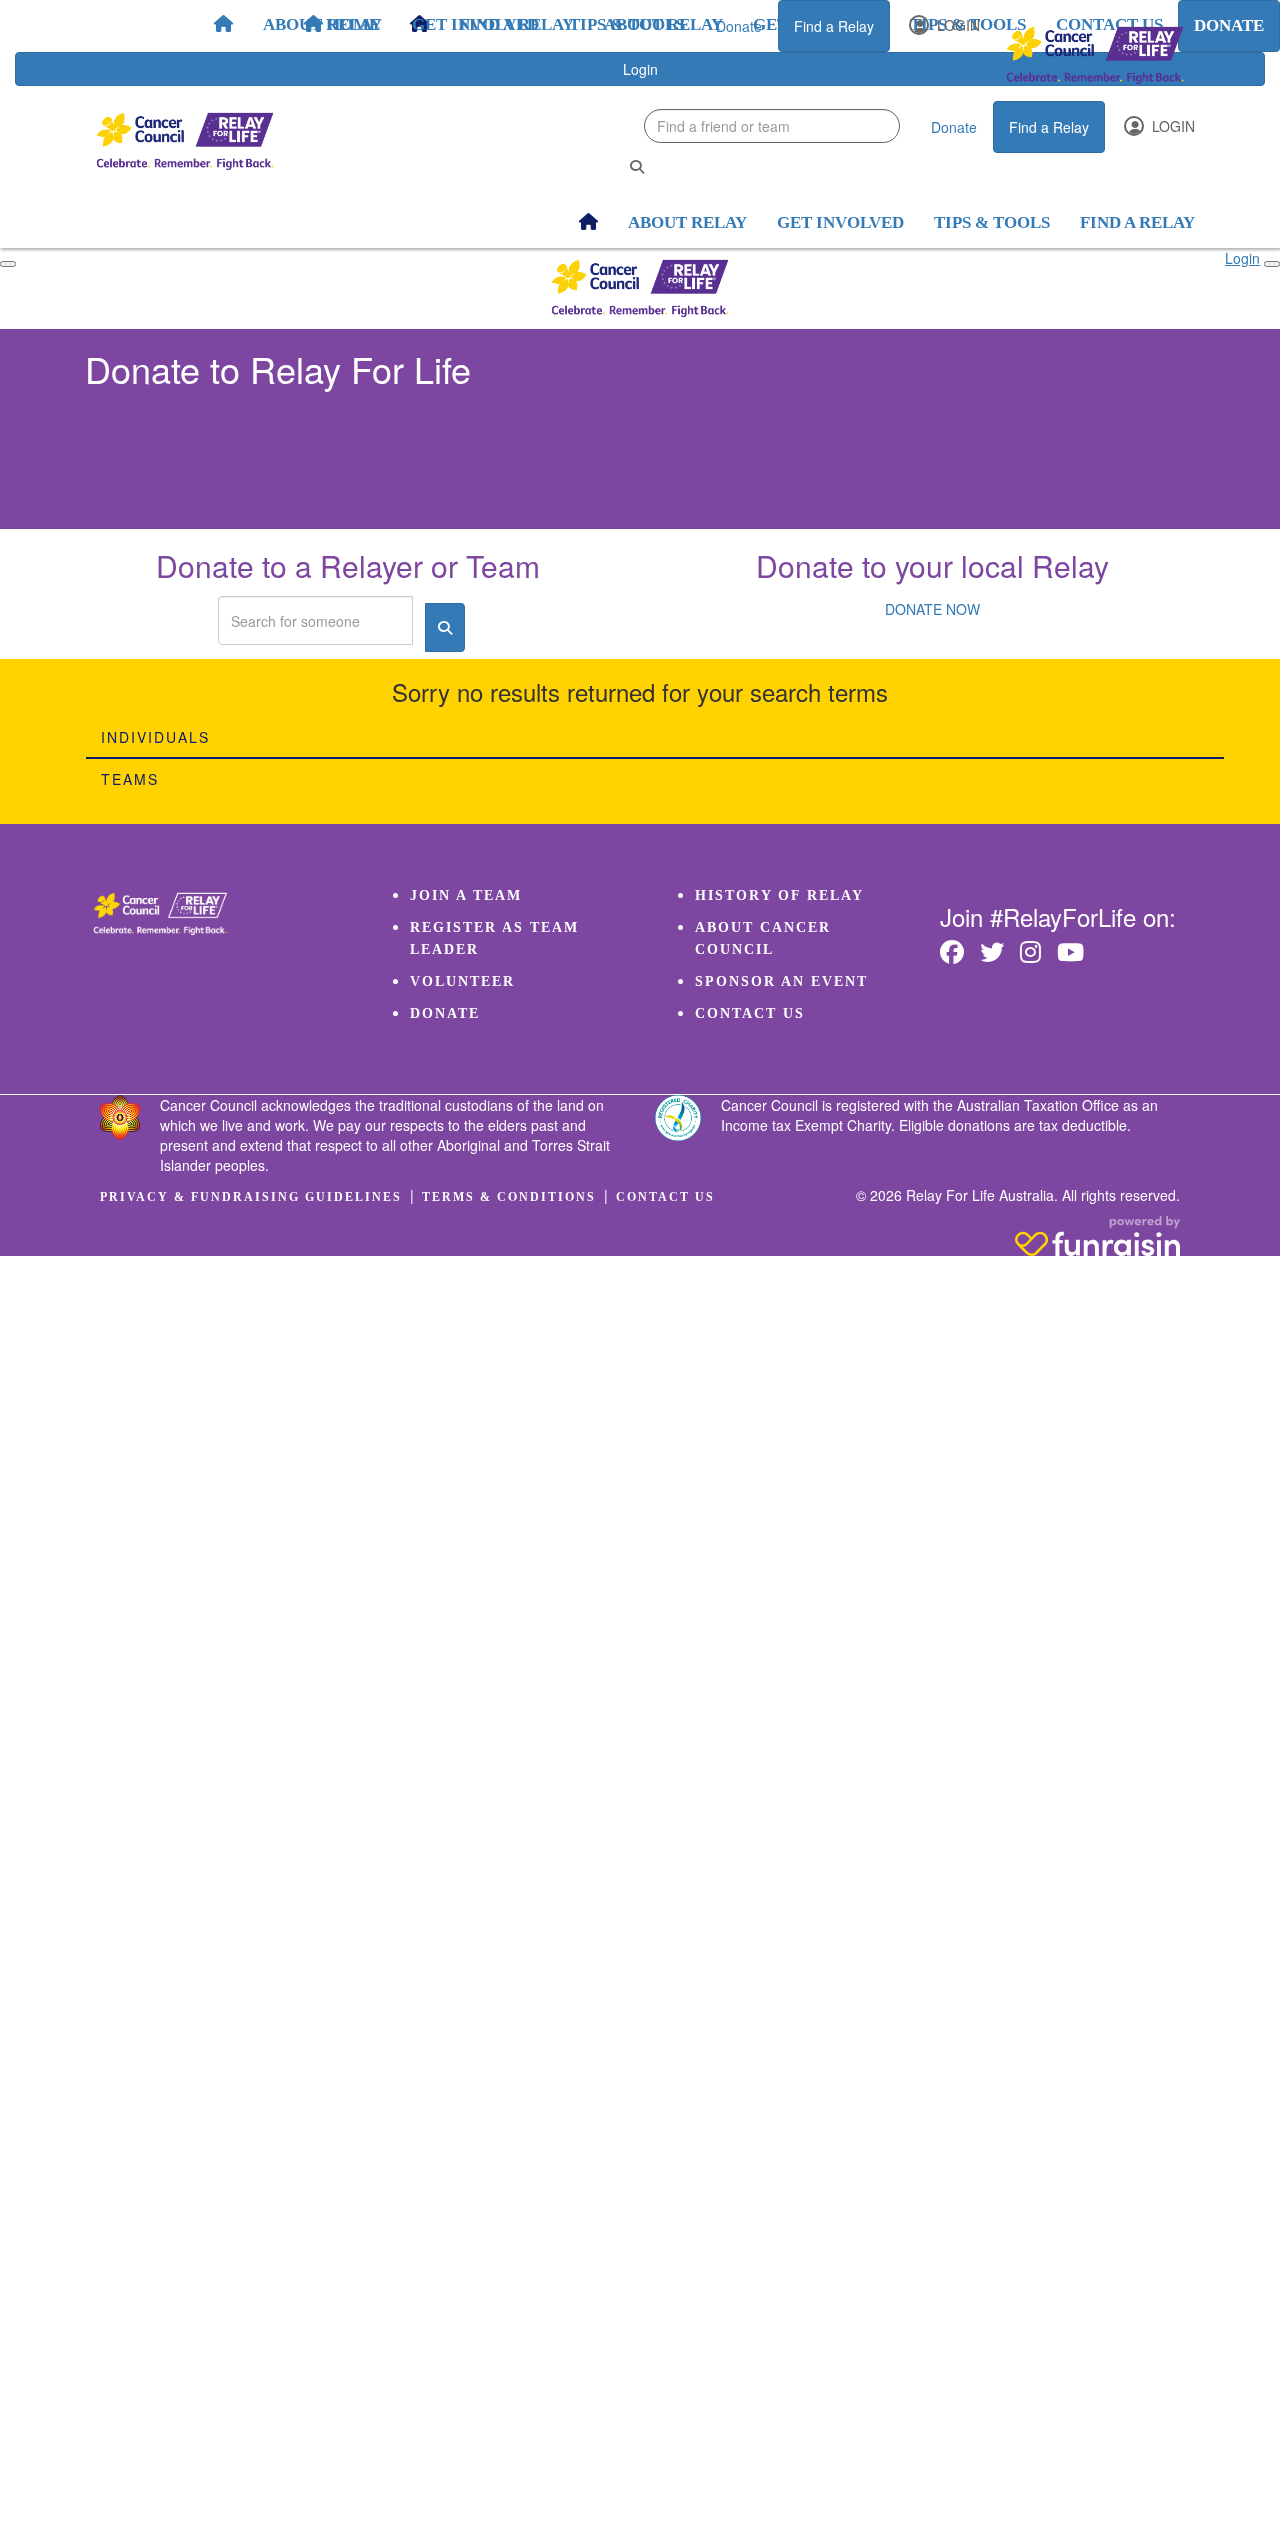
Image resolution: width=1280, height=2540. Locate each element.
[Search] (637, 166)
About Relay (322, 24)
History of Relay (779, 895)
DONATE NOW (932, 609)
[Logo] (1095, 55)
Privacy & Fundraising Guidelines (251, 1197)
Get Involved (475, 24)
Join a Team (466, 895)
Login (956, 25)
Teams (130, 779)
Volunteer (462, 981)
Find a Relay (834, 26)
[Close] (1272, 264)
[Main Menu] (8, 264)
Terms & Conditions (509, 1197)
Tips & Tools (627, 24)
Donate (739, 26)
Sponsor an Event (781, 981)
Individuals (155, 737)
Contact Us (750, 1013)
